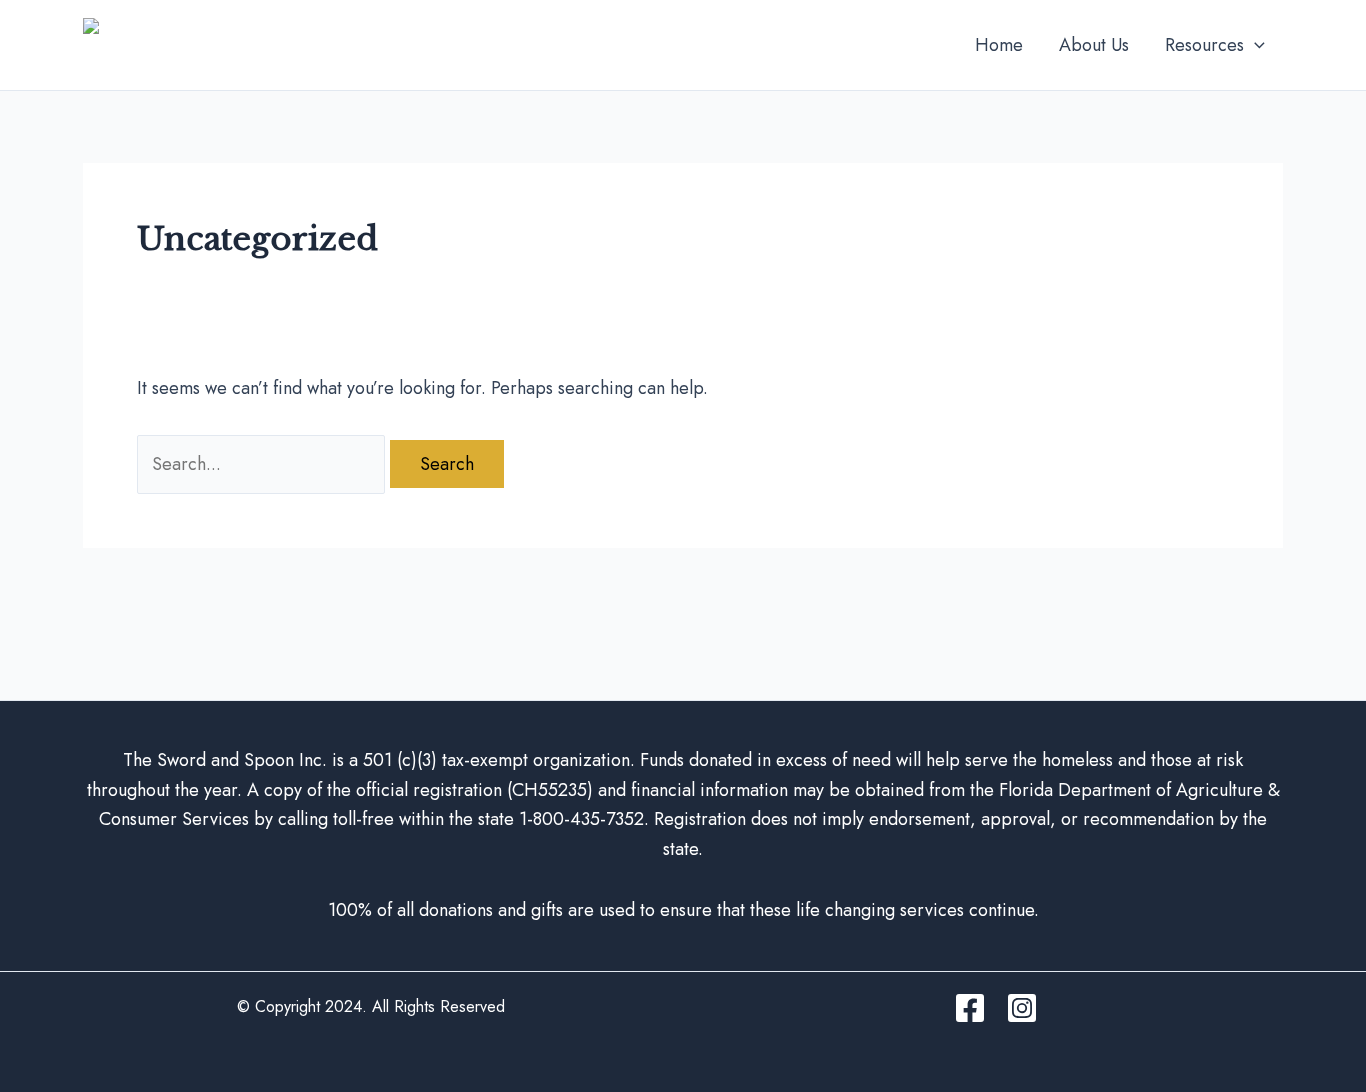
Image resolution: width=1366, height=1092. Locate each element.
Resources (1204, 45)
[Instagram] (1022, 1008)
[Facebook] (970, 1008)
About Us (1094, 45)
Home (999, 45)
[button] (1254, 45)
